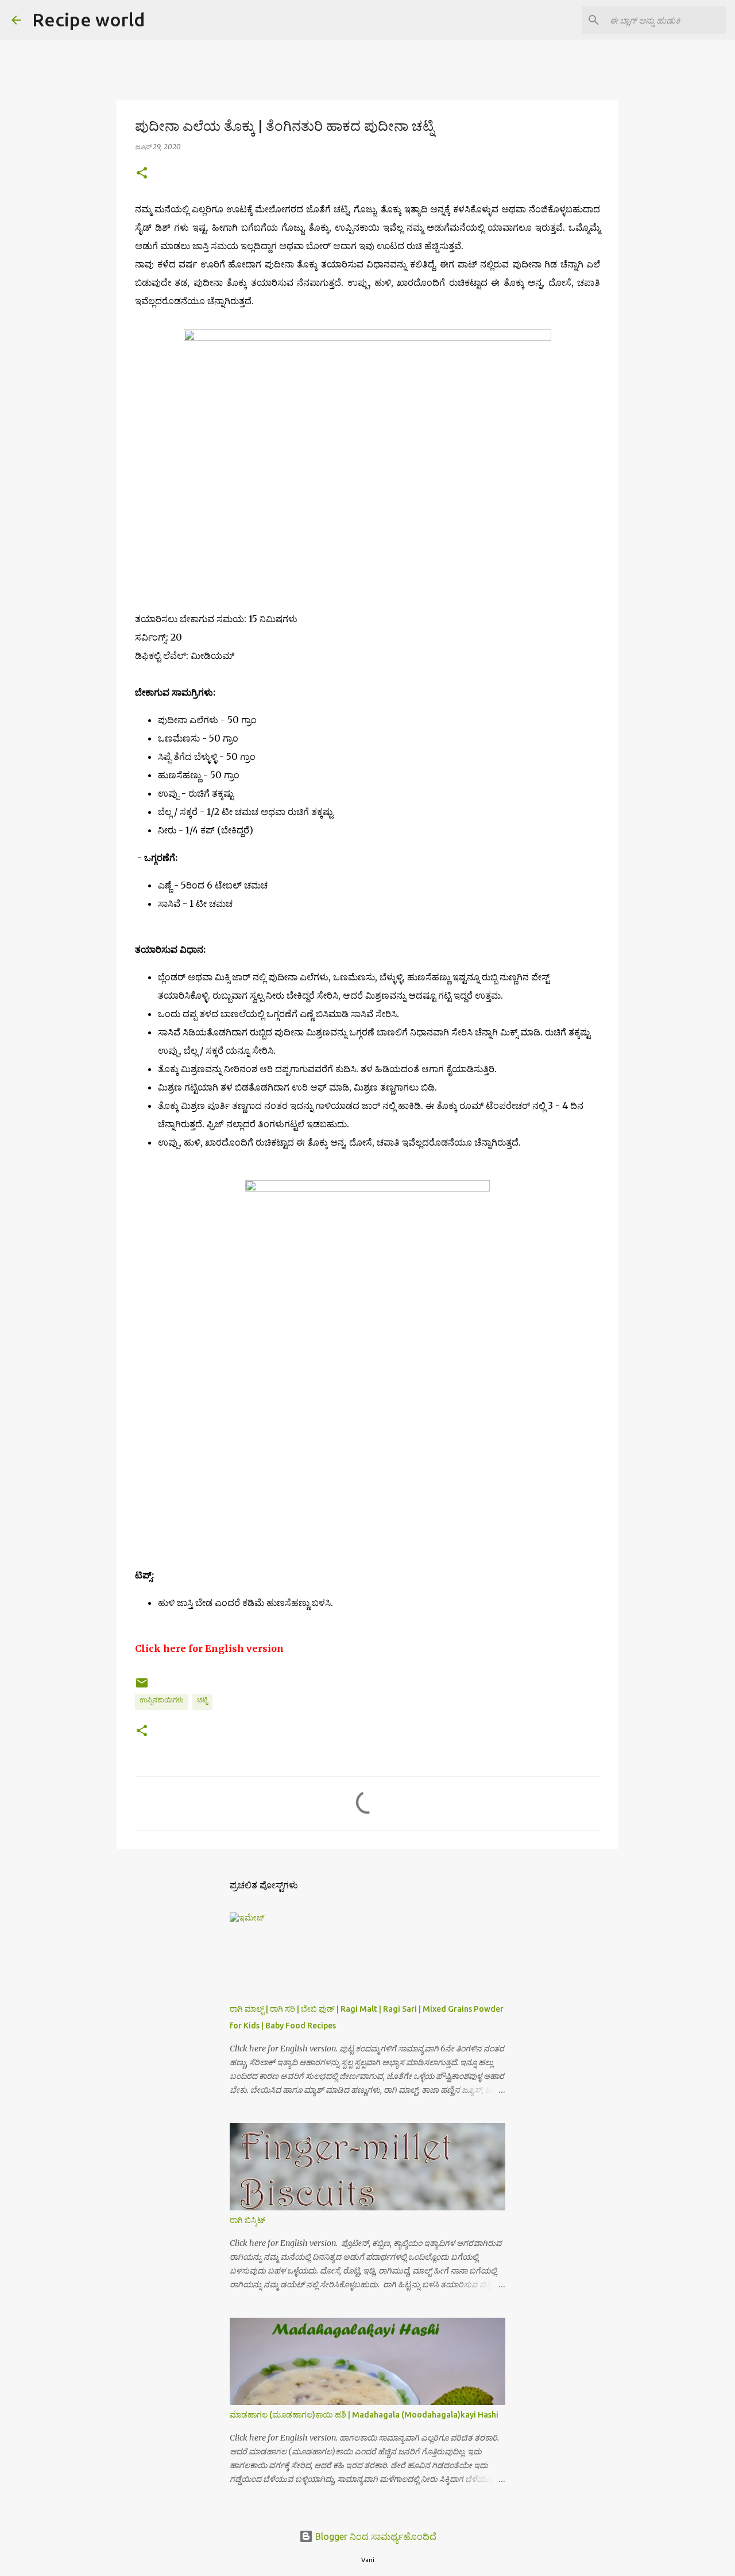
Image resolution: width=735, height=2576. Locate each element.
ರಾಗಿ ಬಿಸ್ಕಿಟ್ (247, 2220)
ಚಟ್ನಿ (202, 1700)
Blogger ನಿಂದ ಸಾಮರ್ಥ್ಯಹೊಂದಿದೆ (375, 2536)
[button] (142, 174)
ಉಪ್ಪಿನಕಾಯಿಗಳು (162, 1700)
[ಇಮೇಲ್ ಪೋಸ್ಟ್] (142, 1687)
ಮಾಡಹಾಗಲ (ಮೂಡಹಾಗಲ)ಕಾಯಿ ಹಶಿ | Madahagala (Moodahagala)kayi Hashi (364, 2415)
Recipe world (88, 20)
